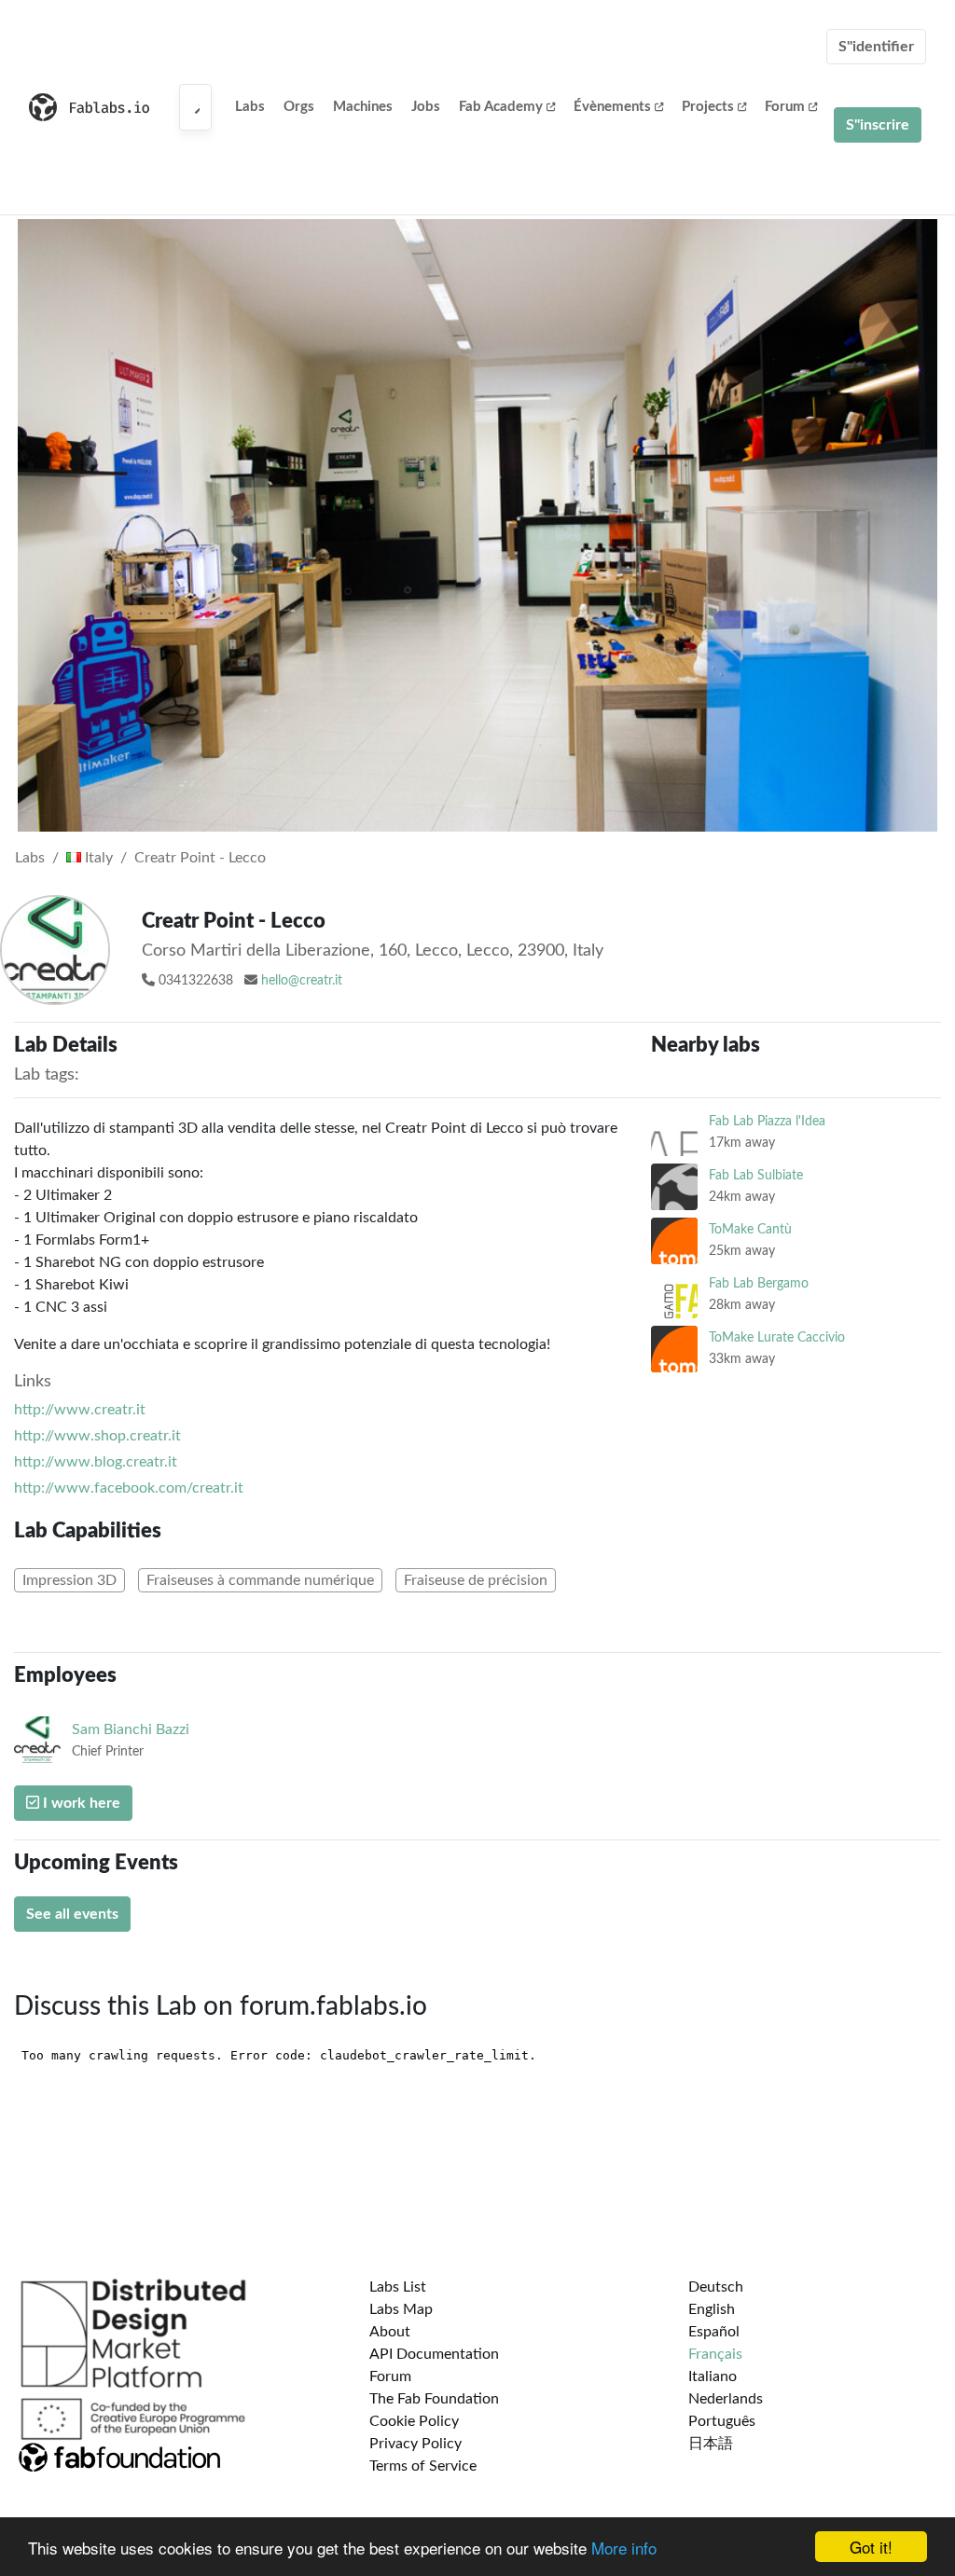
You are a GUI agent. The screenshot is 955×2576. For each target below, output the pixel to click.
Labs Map (401, 2309)
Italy (97, 858)
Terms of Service (423, 2466)
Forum (785, 107)
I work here (80, 1803)
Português (722, 2421)
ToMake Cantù (750, 1229)
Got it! (871, 2547)
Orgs (299, 107)
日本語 (711, 2444)
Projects (708, 107)
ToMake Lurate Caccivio (777, 1337)
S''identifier (876, 47)
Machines (363, 107)
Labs (250, 107)
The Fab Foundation (434, 2399)
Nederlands (726, 2399)
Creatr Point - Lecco (200, 858)
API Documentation (434, 2354)
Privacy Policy (415, 2444)
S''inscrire (878, 125)
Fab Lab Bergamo (759, 1283)
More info (624, 2548)
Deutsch (716, 2287)
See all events (72, 1914)
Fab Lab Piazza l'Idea (767, 1121)
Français (715, 2354)
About (390, 2332)
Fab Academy (501, 107)
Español (714, 2332)
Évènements (612, 107)
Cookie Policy (414, 2421)
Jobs (426, 107)
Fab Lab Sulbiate (756, 1175)
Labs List (398, 2287)
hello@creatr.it (302, 981)
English (712, 2309)
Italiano (713, 2376)
